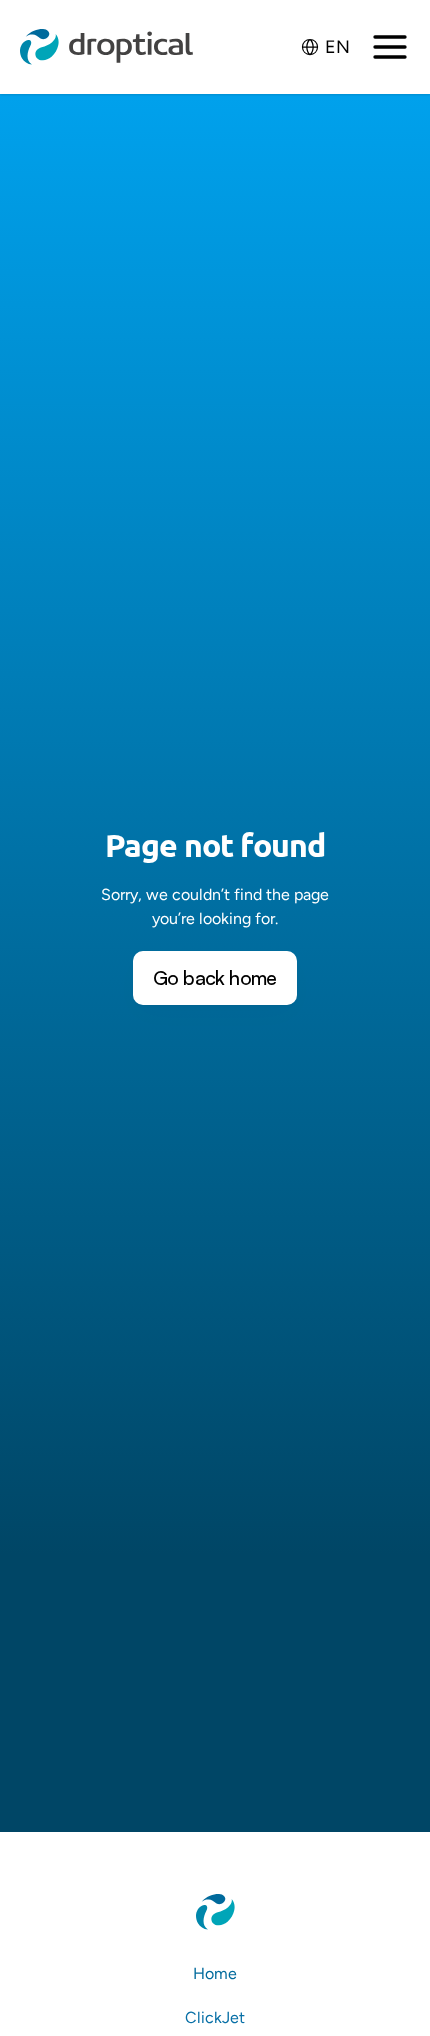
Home (215, 1973)
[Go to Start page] (107, 47)
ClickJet (215, 2017)
